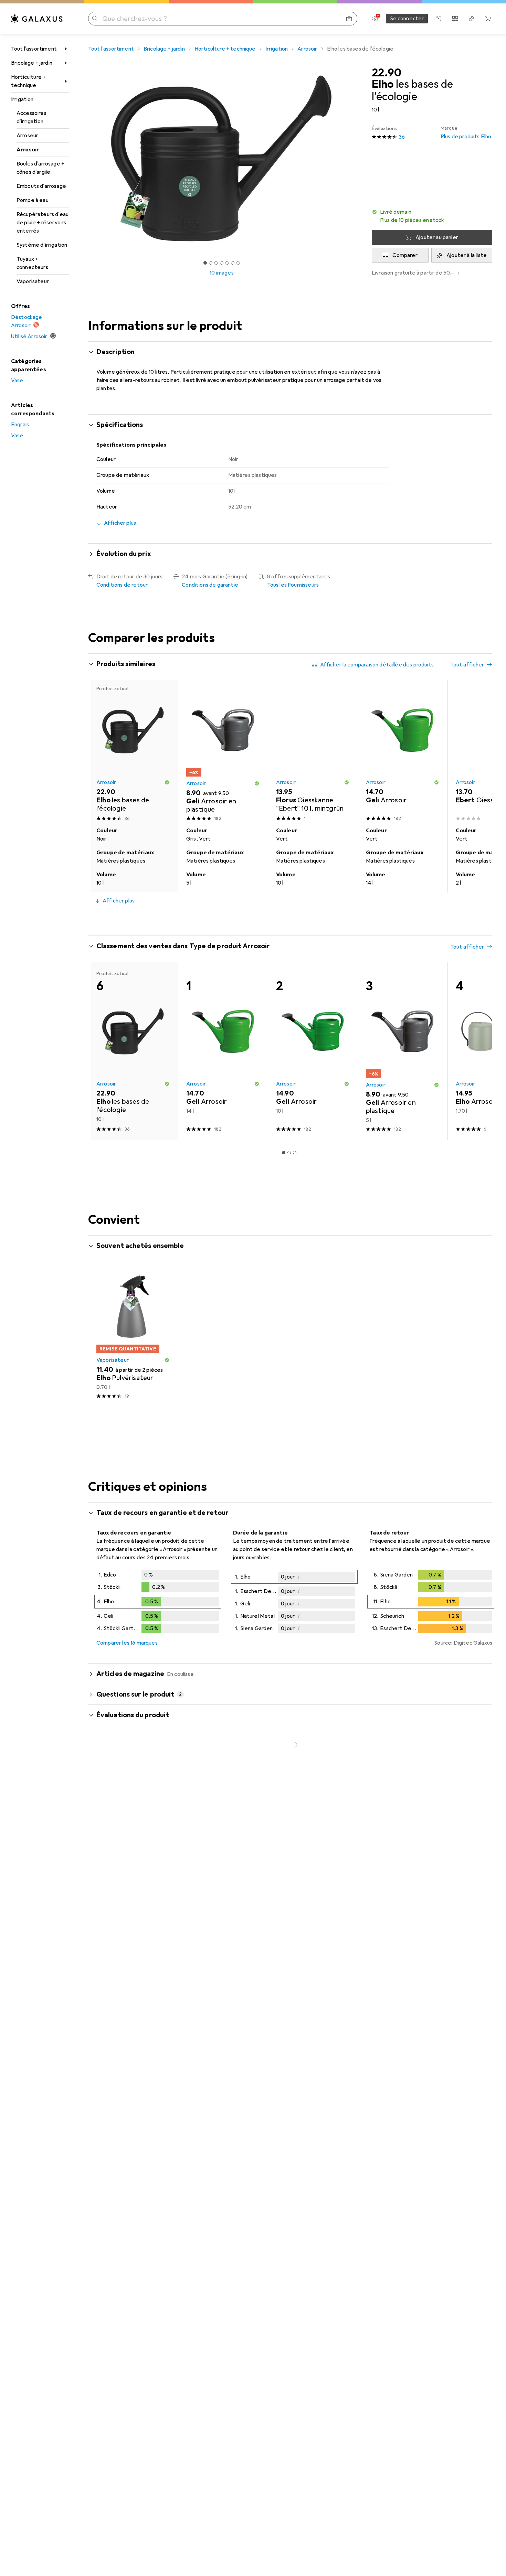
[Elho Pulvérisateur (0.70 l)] (133, 1334)
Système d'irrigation (42, 245)
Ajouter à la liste (467, 255)
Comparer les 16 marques (127, 1643)
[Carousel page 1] (205, 263)
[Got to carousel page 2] (211, 263)
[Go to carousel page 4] (295, 918)
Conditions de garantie (210, 585)
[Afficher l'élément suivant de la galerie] (357, 159)
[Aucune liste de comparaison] (455, 19)
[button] (432, 216)
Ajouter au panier (437, 237)
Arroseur (27, 136)
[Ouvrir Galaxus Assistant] (439, 19)
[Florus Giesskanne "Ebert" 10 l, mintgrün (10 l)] (313, 752)
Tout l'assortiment (34, 49)
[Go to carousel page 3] (289, 918)
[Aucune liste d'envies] (472, 19)
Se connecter (407, 19)
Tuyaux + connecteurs (32, 263)
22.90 (387, 73)
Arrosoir (28, 150)
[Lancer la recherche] (95, 19)
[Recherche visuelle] (349, 19)
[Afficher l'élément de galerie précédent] (87, 159)
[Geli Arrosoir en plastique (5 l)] (223, 752)
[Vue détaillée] (158, 1603)
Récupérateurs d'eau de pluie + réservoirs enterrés (43, 223)
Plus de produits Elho (466, 133)
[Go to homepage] (37, 19)
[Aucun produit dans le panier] (488, 19)
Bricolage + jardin (32, 63)
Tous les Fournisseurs (293, 585)
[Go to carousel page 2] (284, 918)
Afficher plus (119, 901)
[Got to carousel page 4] (222, 263)
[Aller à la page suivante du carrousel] (480, 786)
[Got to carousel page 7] (238, 263)
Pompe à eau (33, 200)
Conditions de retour (122, 585)
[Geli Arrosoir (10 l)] (313, 1051)
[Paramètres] (375, 19)
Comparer (405, 255)
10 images (222, 273)
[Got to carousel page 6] (233, 263)
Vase (17, 381)
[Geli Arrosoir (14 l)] (403, 752)
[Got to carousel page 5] (227, 263)
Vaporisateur (33, 281)
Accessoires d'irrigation (31, 117)
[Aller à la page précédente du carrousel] (101, 786)
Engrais (20, 425)
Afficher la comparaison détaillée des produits (377, 665)
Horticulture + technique (28, 81)
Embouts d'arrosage (41, 186)
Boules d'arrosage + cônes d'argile (40, 168)
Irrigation (22, 99)
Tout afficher (467, 665)
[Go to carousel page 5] (300, 918)
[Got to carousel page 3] (216, 263)
